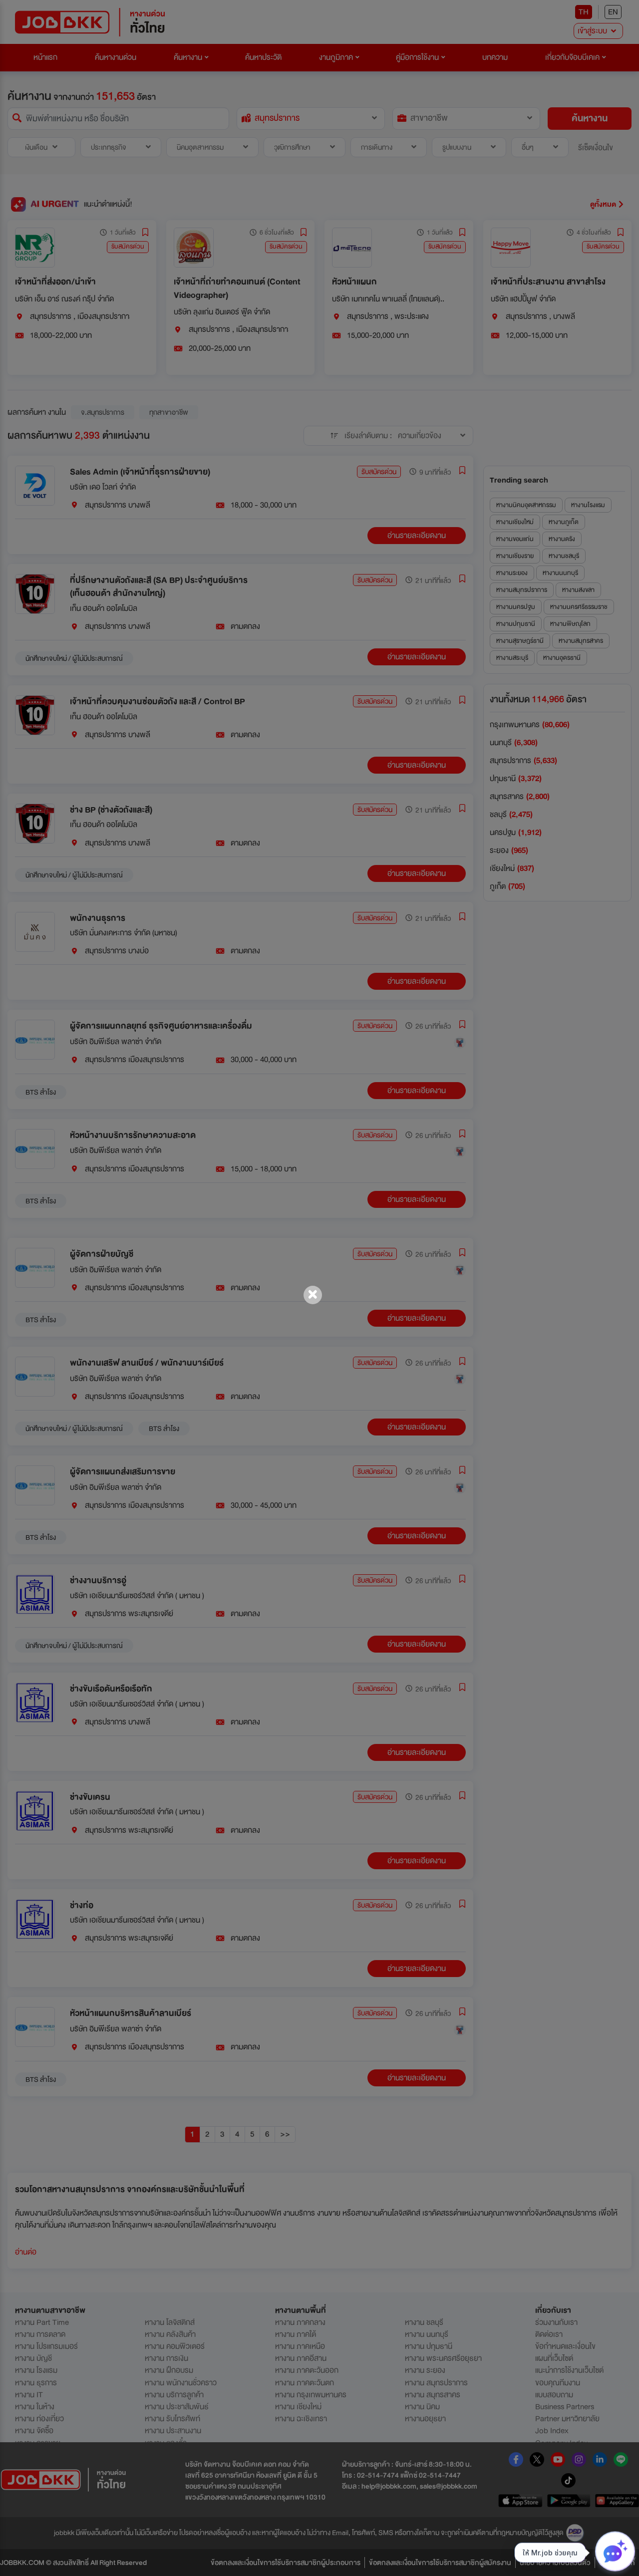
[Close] (313, 1295)
